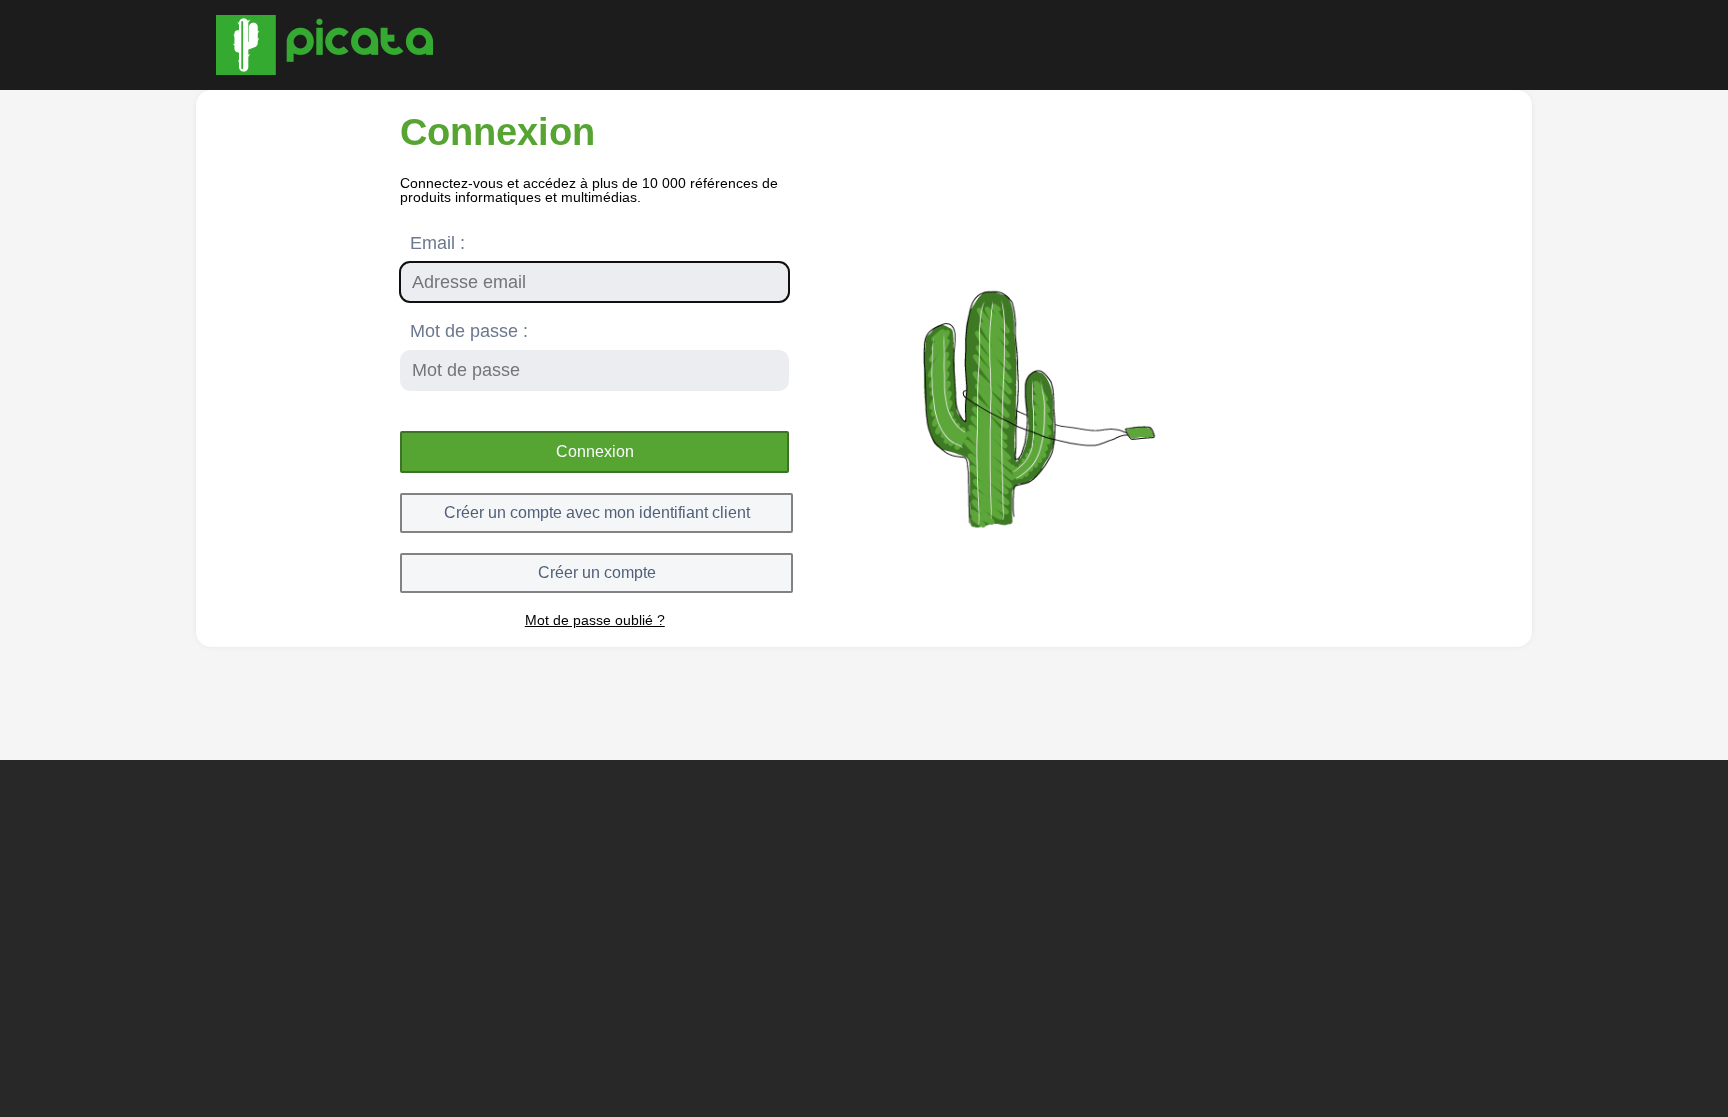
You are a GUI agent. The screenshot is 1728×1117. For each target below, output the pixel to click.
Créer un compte (597, 572)
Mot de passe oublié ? (595, 620)
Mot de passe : (469, 331)
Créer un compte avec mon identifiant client (597, 512)
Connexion (595, 451)
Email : (437, 243)
